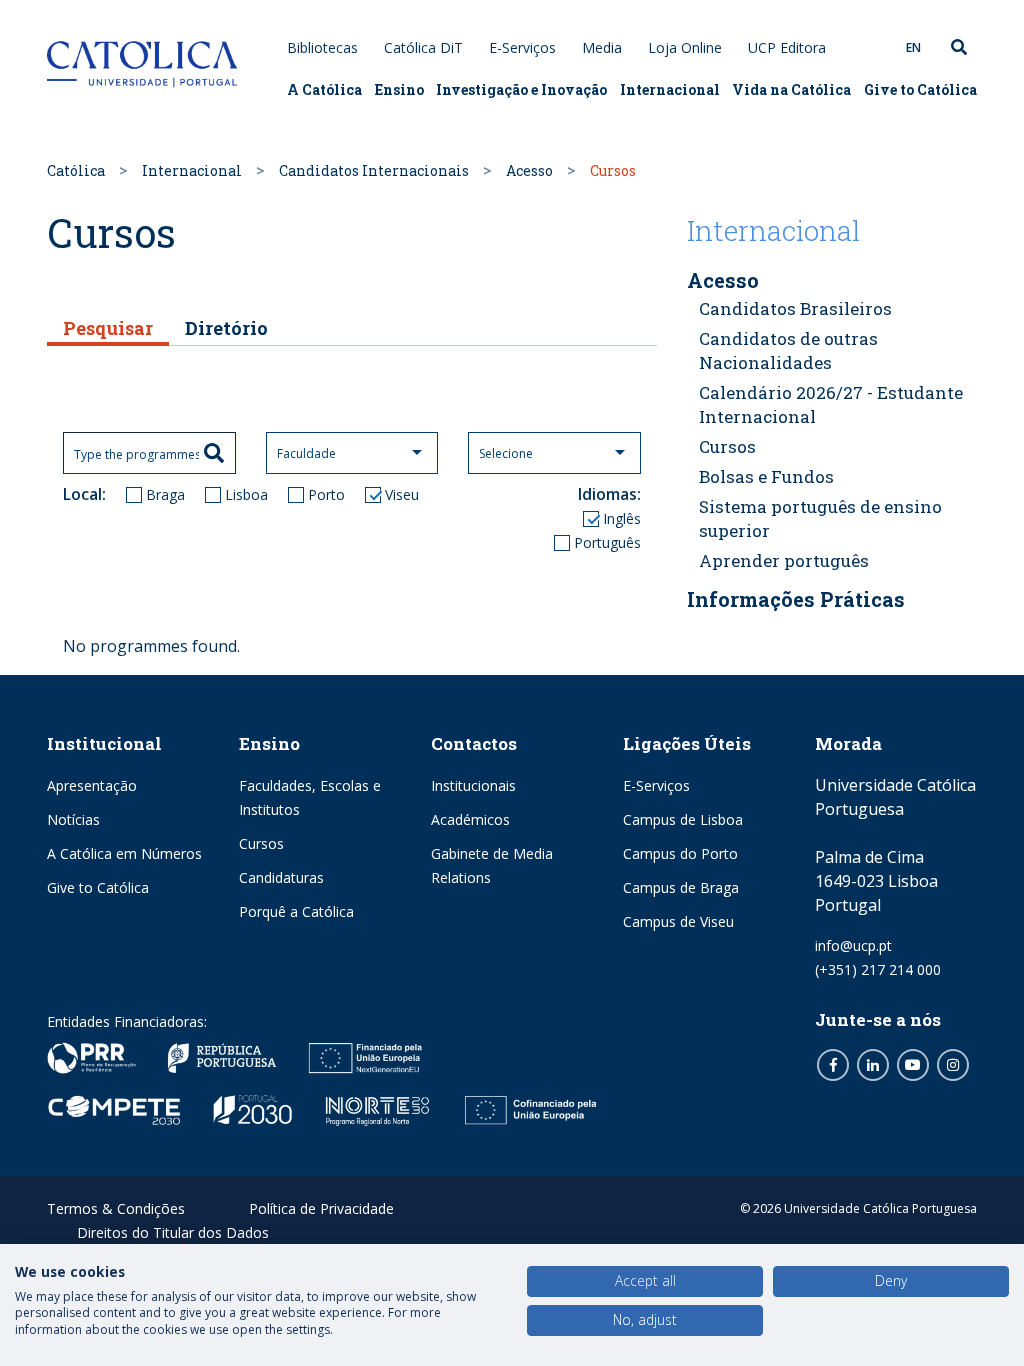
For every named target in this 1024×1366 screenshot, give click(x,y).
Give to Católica (920, 89)
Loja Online (685, 47)
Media (602, 47)
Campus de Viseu (678, 921)
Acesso (529, 170)
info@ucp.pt (853, 945)
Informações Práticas (796, 599)
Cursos (727, 446)
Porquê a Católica (296, 911)
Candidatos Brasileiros (795, 308)
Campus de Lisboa (683, 819)
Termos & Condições (116, 1208)
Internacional (670, 89)
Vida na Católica (791, 89)
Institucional (104, 743)
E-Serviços (522, 47)
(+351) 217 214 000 (878, 969)
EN (913, 47)
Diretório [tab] (226, 328)
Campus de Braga (681, 887)
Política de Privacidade (321, 1208)
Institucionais (473, 785)
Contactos (474, 743)
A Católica (324, 89)
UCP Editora (787, 47)
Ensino (399, 89)
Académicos (470, 819)
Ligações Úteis (687, 743)
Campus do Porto (680, 853)
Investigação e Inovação (521, 89)
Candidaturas (281, 877)
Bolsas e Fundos (766, 476)
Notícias (73, 819)
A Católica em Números (124, 853)
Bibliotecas (322, 47)
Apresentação (92, 785)
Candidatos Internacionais (374, 170)
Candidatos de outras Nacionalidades (788, 350)
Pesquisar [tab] (108, 328)
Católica (76, 170)
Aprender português (784, 560)
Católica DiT (423, 47)
